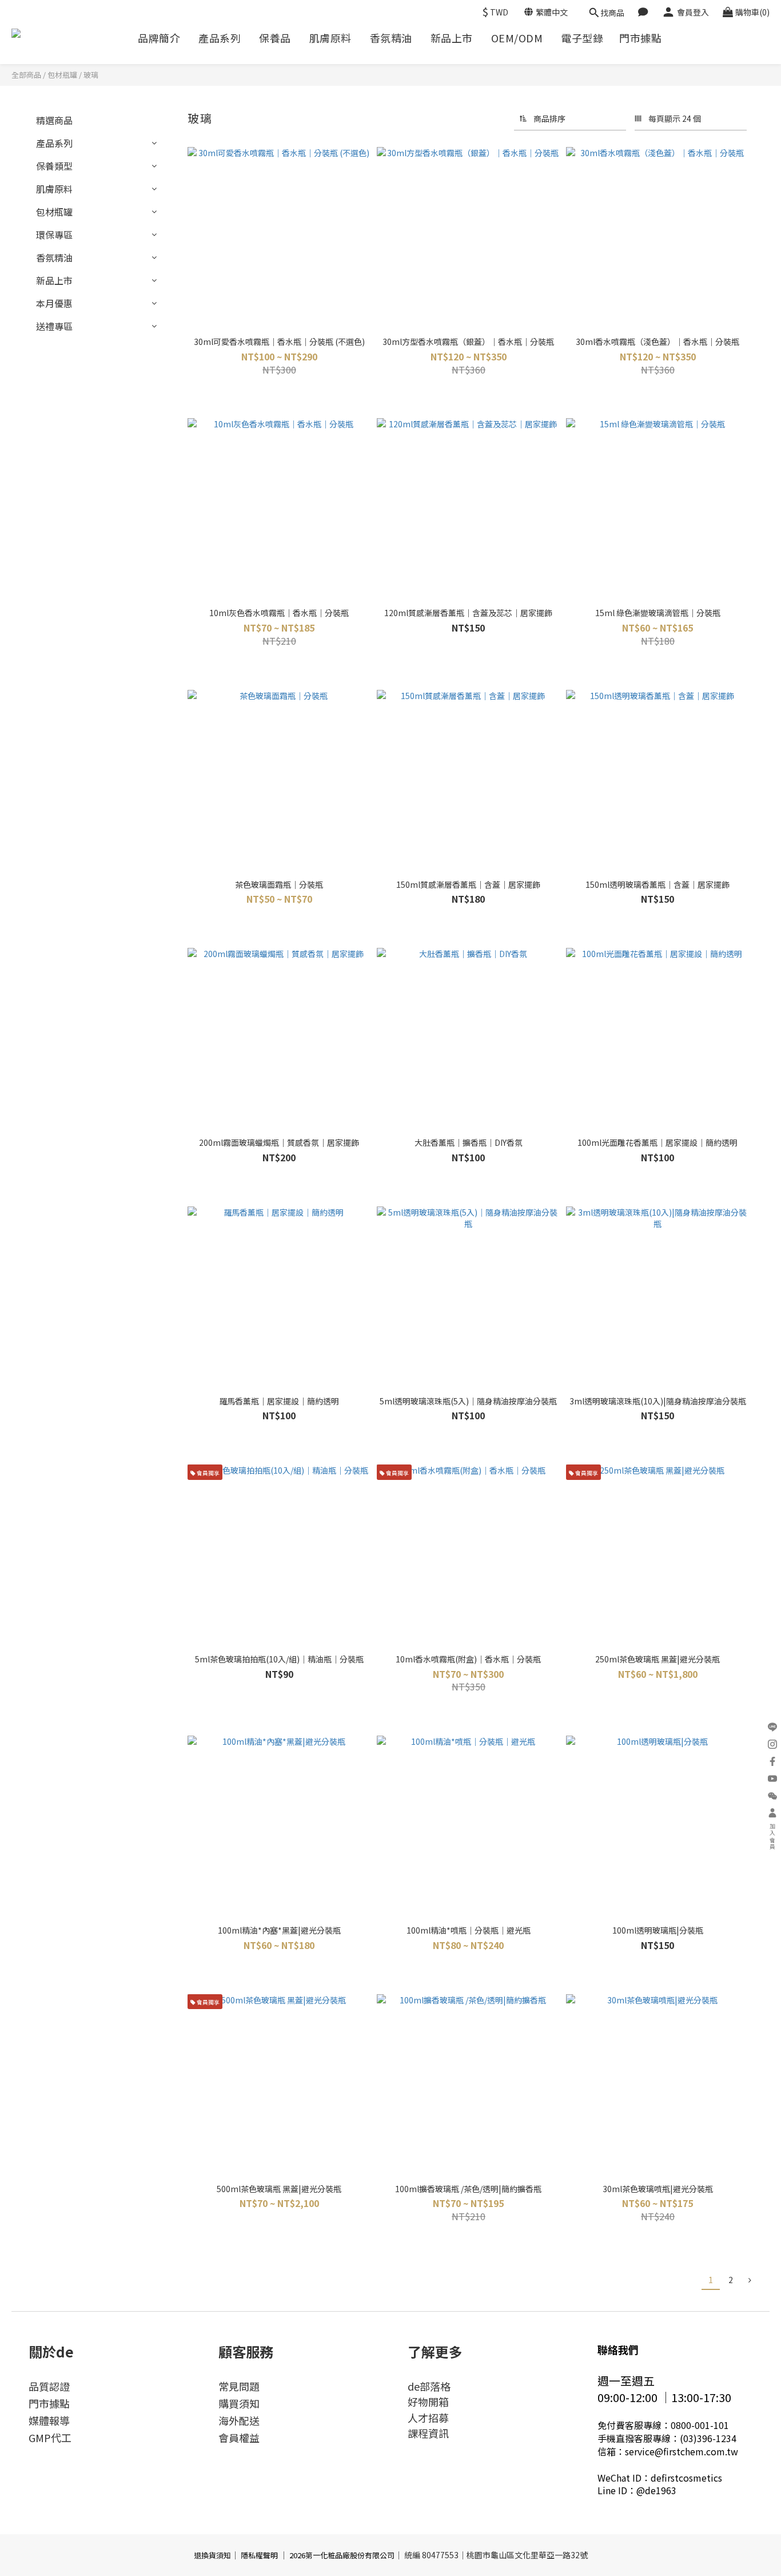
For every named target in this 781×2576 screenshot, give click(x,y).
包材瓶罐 (62, 75)
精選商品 (54, 120)
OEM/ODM (517, 38)
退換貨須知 (212, 2555)
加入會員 (773, 1837)
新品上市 (452, 38)
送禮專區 (54, 326)
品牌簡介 (159, 38)
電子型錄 (582, 38)
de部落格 (429, 2386)
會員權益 (239, 2438)
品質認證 (49, 2386)
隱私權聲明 (259, 2555)
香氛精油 (391, 38)
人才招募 (428, 2418)
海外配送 (239, 2420)
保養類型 (54, 166)
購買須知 (239, 2403)
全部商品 (26, 75)
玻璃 (91, 75)
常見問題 (239, 2386)
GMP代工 (50, 2438)
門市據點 (640, 38)
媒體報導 (49, 2420)
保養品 (275, 38)
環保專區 (54, 235)
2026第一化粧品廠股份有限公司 (342, 2555)
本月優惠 (54, 303)
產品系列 (220, 38)
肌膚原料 (330, 38)
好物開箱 (428, 2402)
